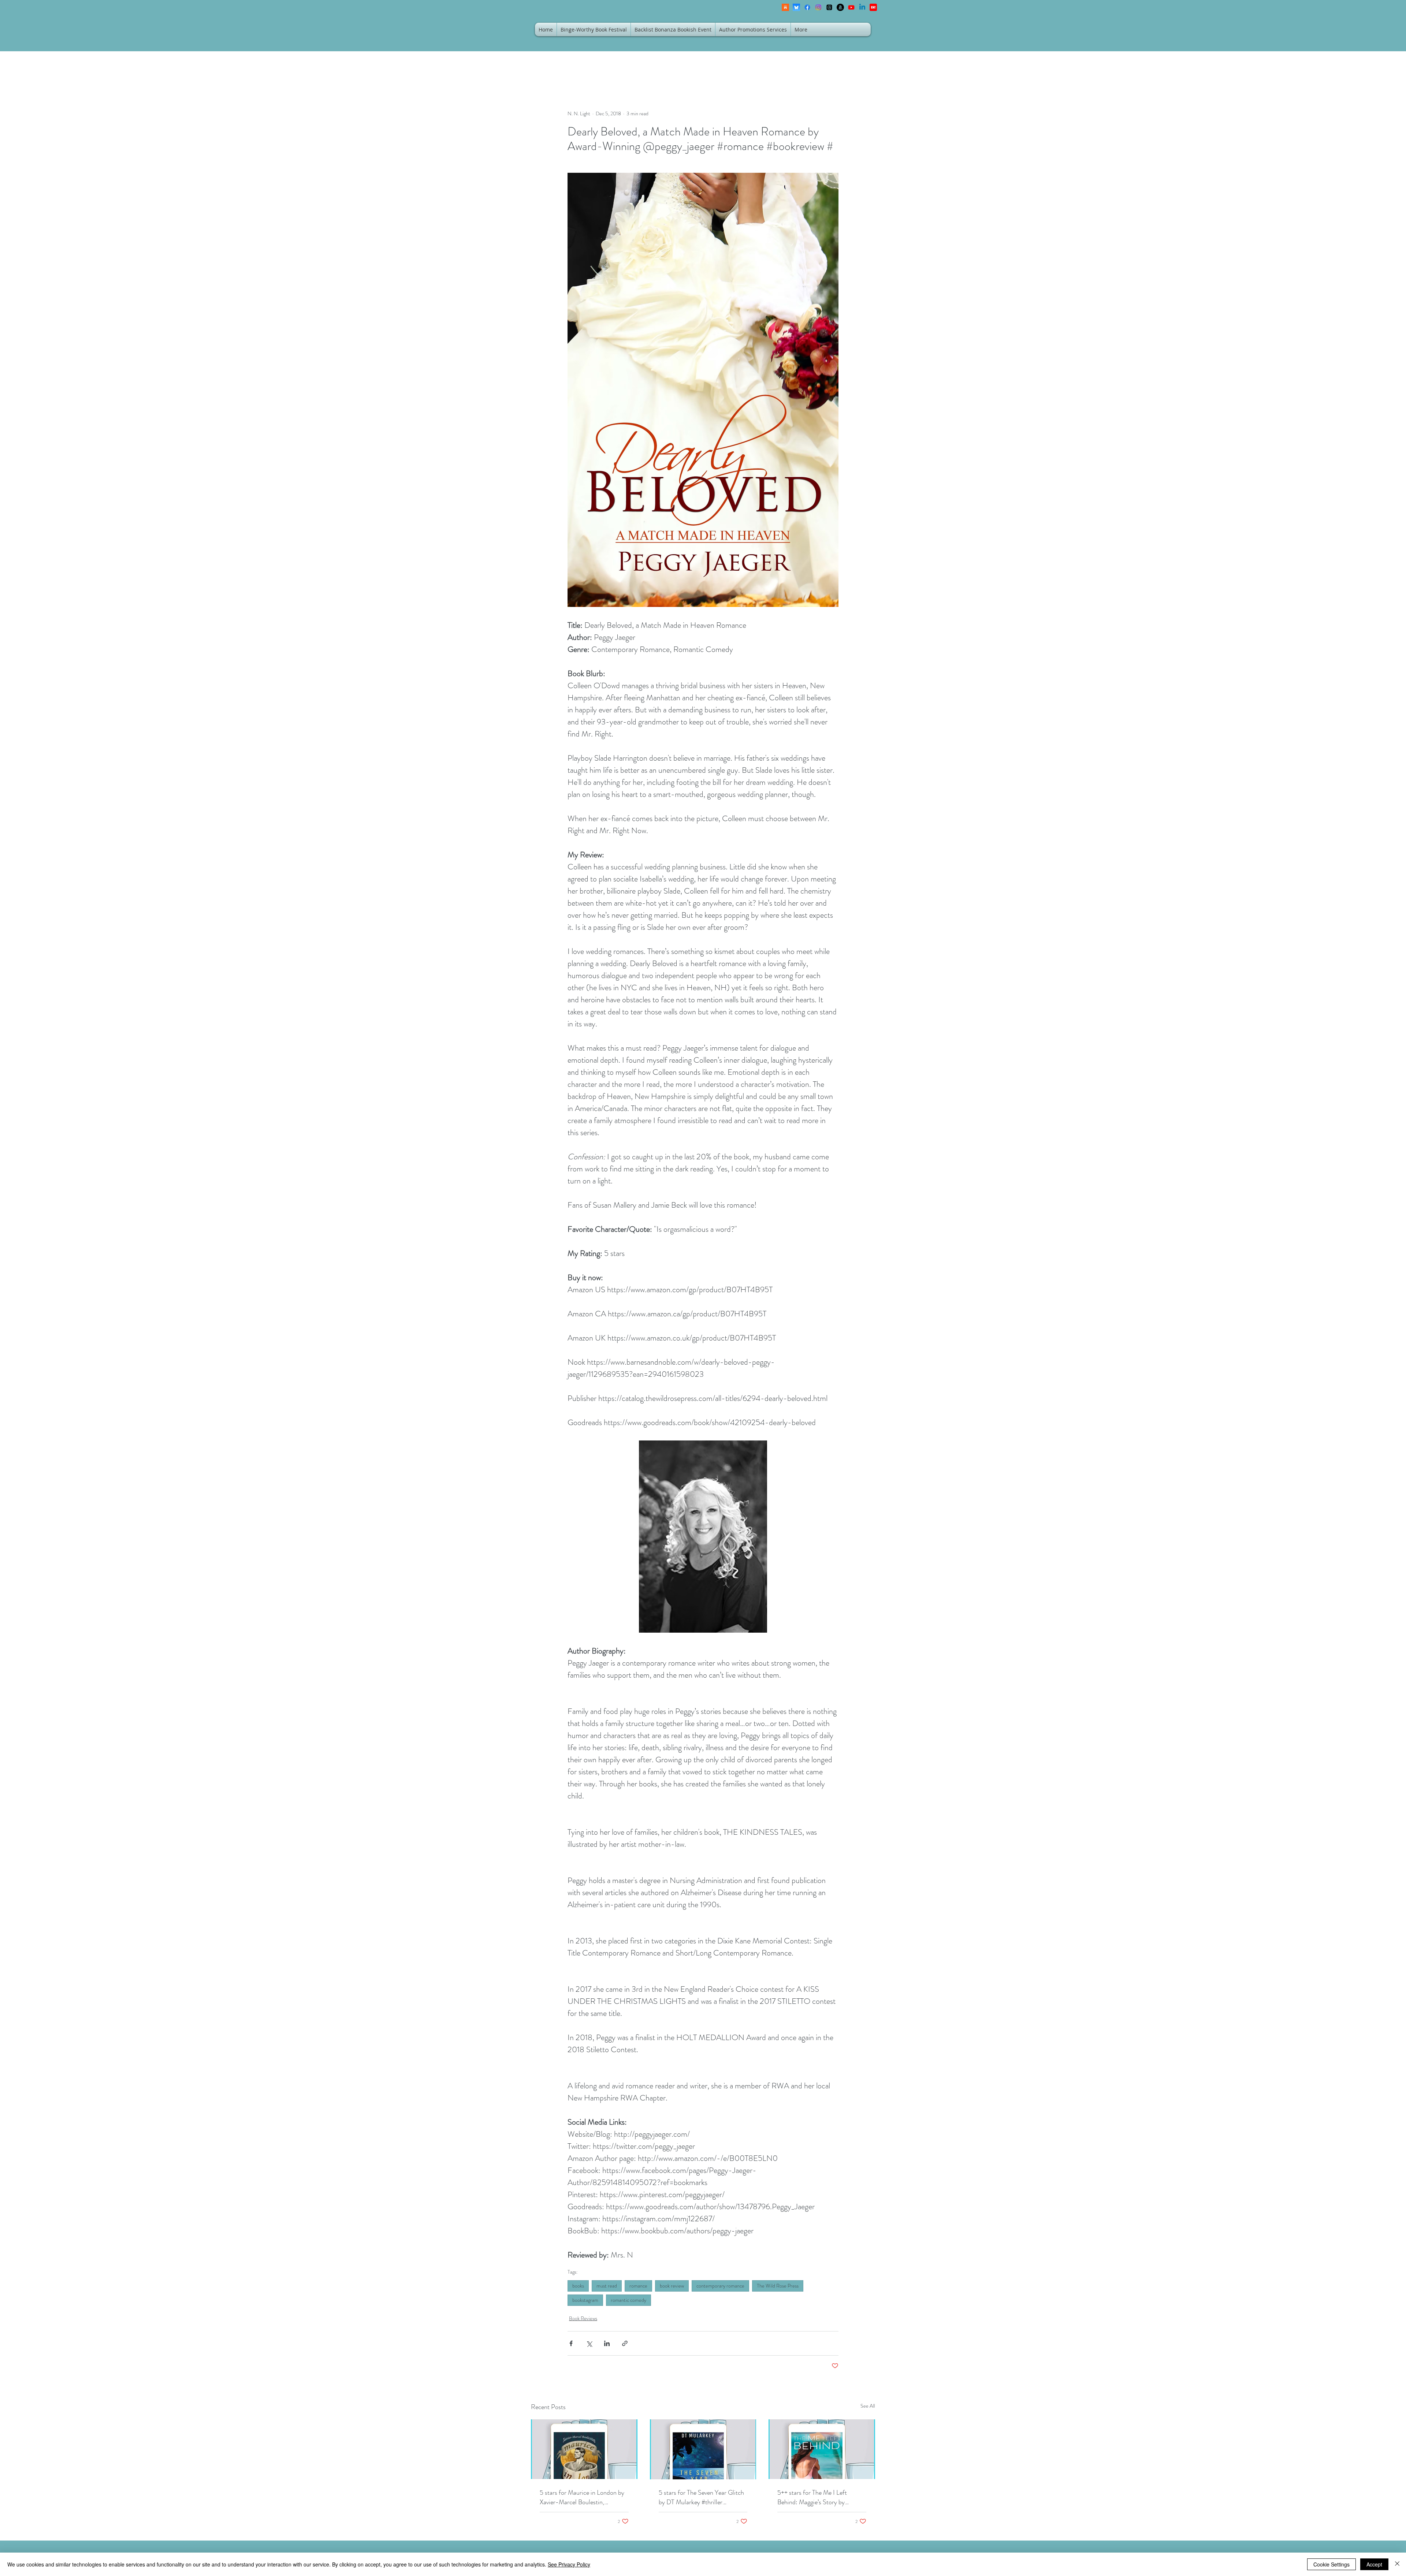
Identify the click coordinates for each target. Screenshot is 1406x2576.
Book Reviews (583, 2318)
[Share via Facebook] (571, 2343)
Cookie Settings (1331, 2564)
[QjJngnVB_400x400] (796, 7)
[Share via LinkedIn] (607, 2343)
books (578, 2286)
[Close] (1397, 2564)
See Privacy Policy (569, 2564)
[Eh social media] (873, 7)
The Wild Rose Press (778, 2286)
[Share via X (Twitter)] (589, 2343)
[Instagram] (818, 7)
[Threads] (829, 7)
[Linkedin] (862, 7)
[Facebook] (807, 7)
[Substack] (785, 7)
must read (607, 2286)
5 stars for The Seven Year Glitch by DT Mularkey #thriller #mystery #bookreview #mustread (703, 2497)
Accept (1374, 2564)
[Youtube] (851, 7)
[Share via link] (625, 2343)
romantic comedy (628, 2300)
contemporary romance (720, 2286)
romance (638, 2286)
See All (868, 2406)
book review (672, 2286)
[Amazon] (840, 7)
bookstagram (585, 2300)
